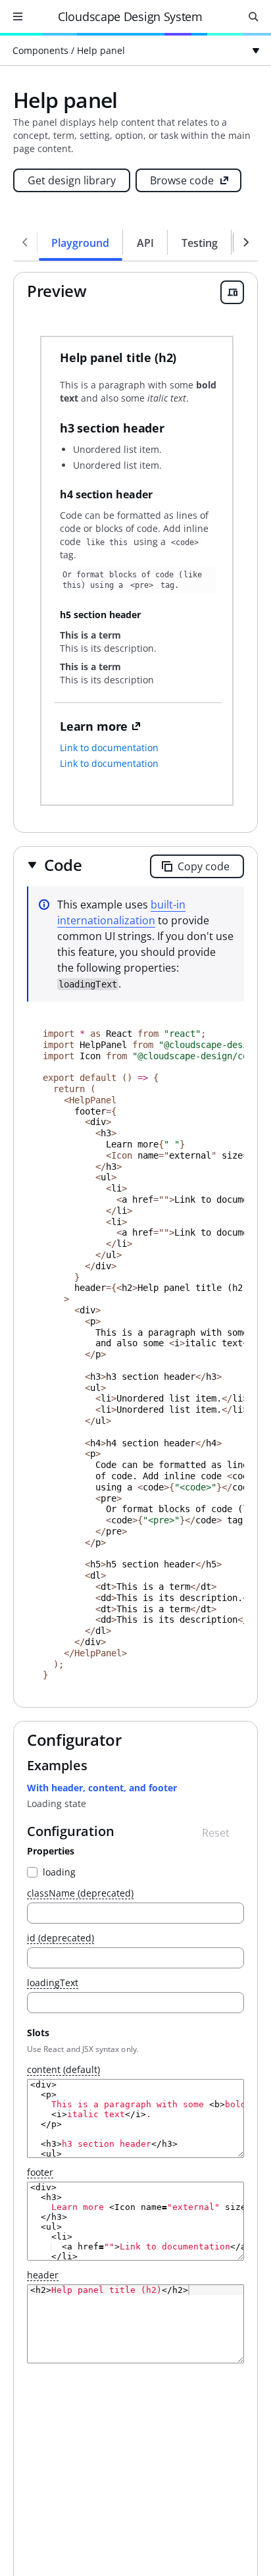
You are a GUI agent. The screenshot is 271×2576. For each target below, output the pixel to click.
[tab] (81, 242)
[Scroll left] (25, 242)
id (61, 1938)
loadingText (53, 1983)
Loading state (57, 1803)
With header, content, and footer (102, 1788)
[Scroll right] (246, 242)
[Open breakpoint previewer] (232, 292)
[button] (55, 865)
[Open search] (253, 16)
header (43, 2275)
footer (40, 2173)
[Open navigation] (18, 16)
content (63, 2070)
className (80, 1894)
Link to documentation (109, 748)
